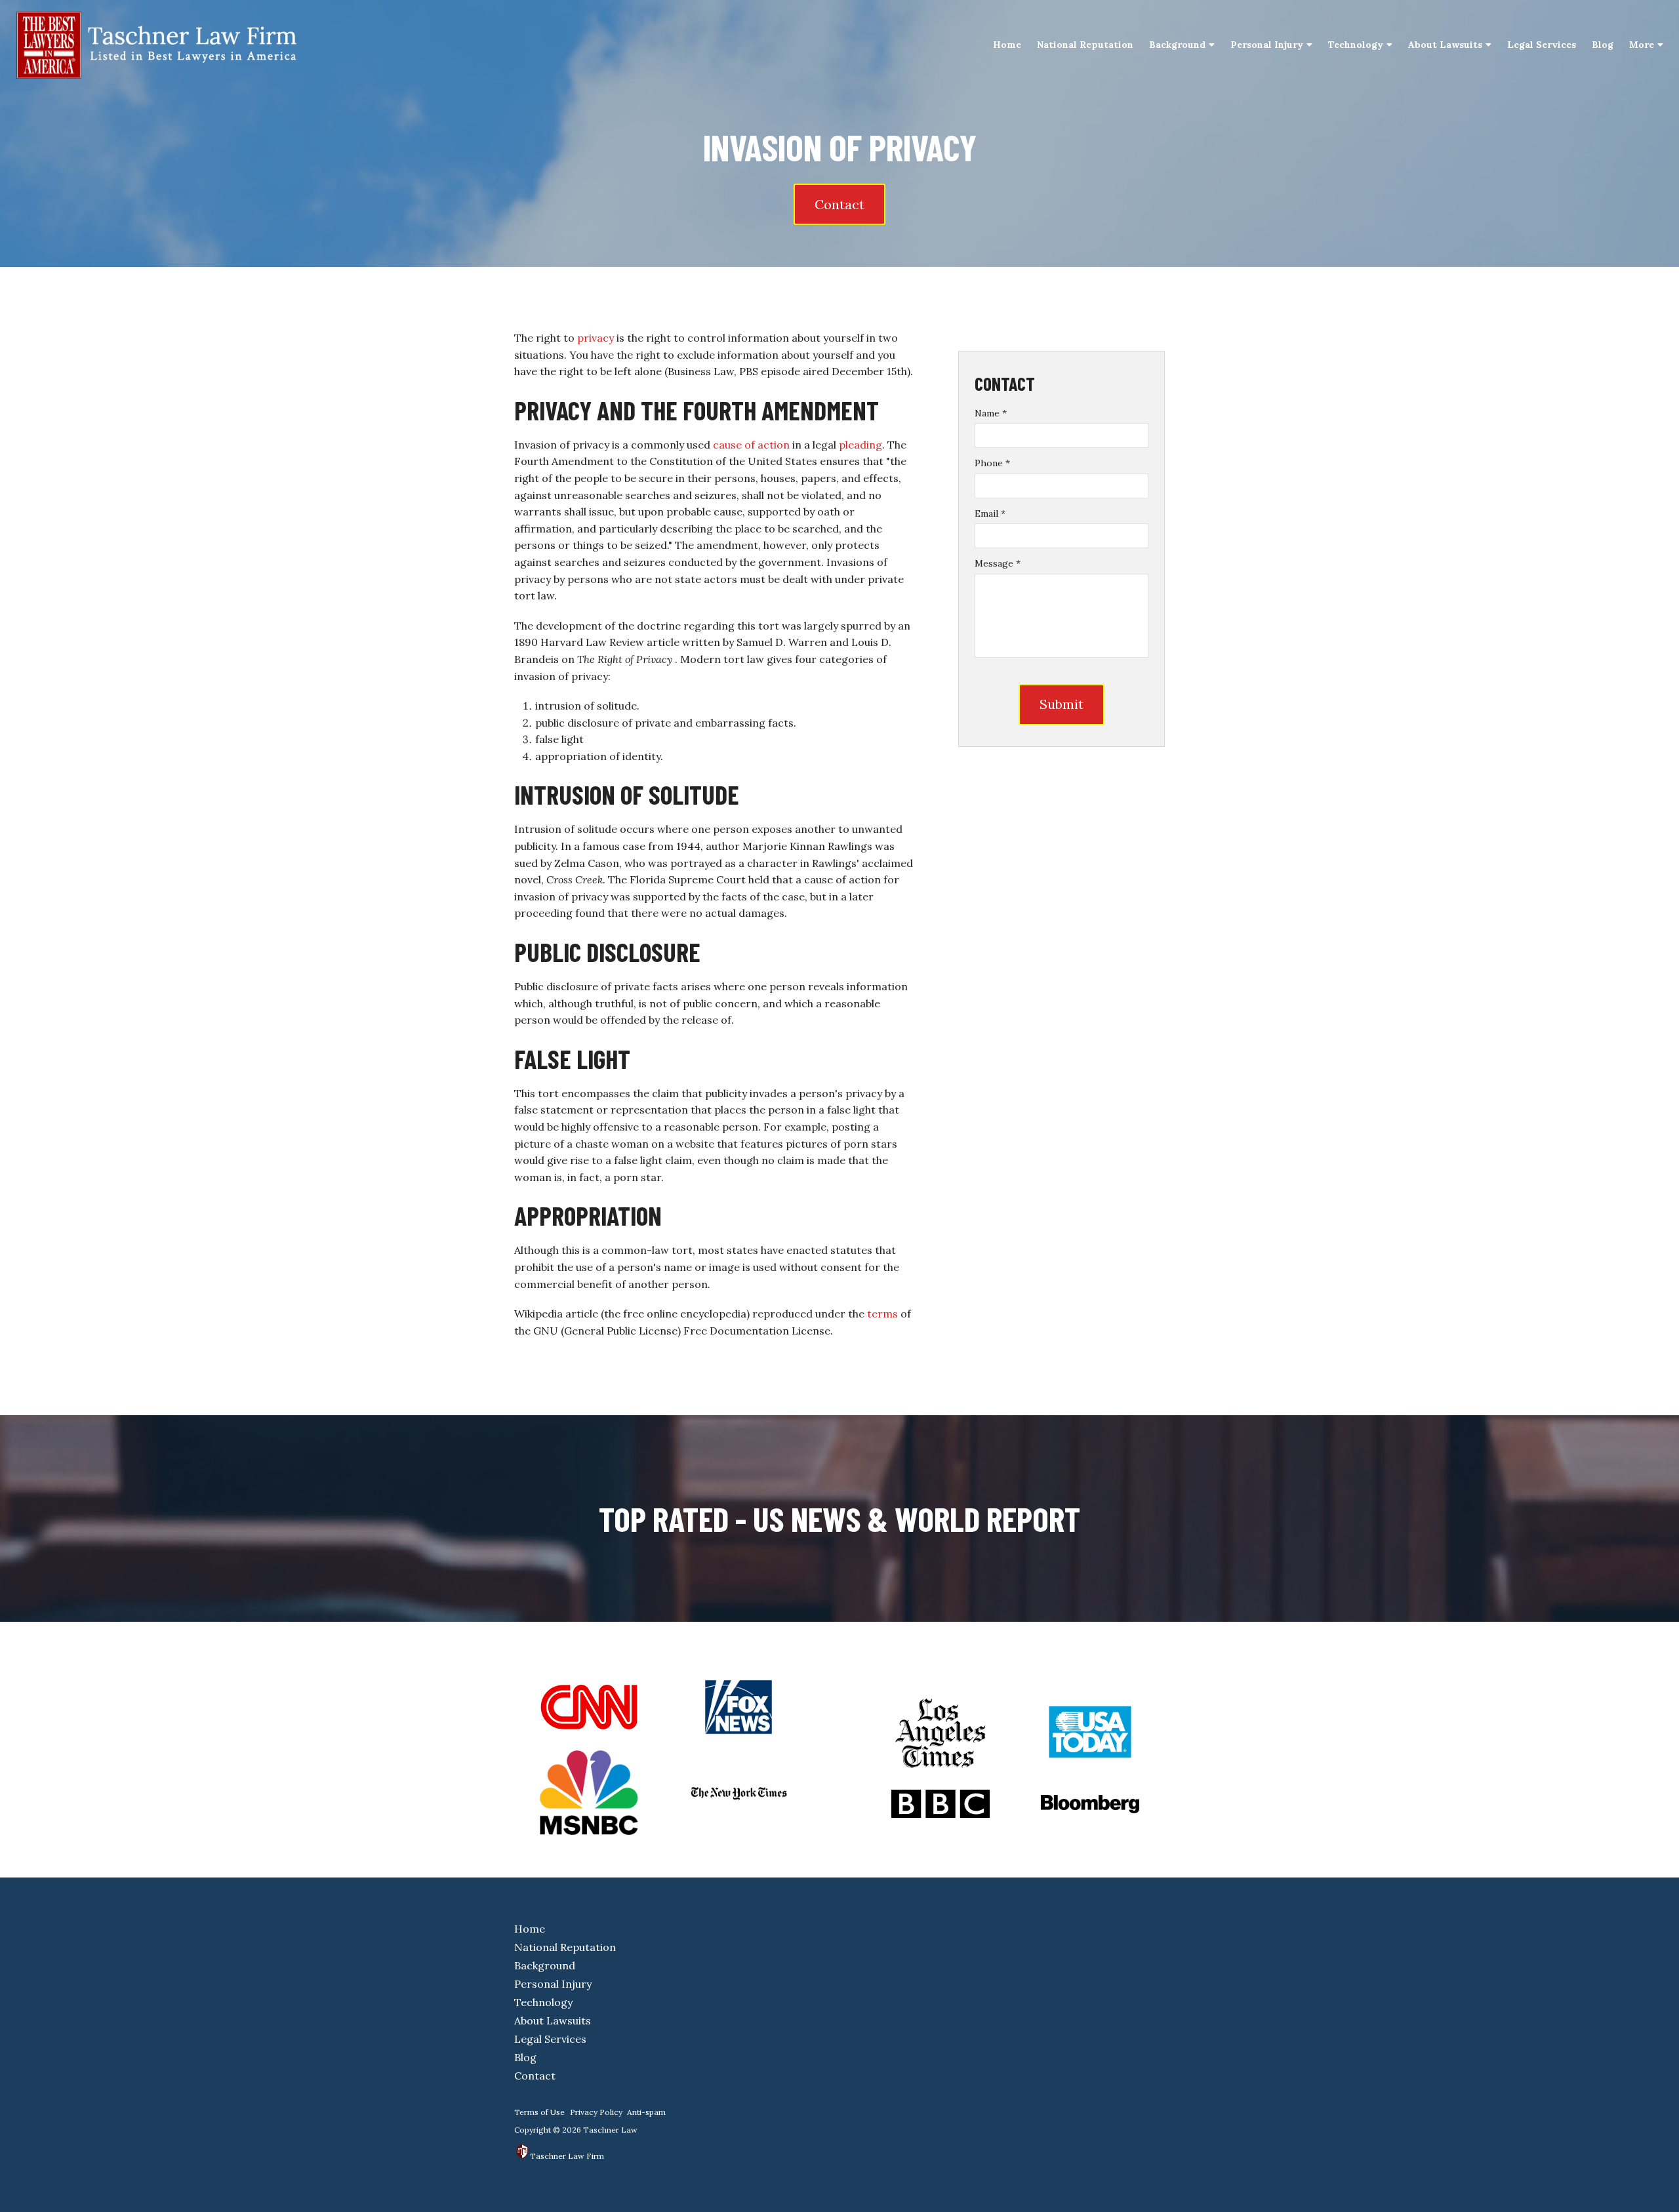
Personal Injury (1267, 45)
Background (1177, 45)
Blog (1603, 45)
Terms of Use (539, 2112)
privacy (596, 338)
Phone (992, 463)
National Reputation (1085, 45)
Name (991, 413)
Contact (839, 204)
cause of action (751, 445)
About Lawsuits (1445, 45)
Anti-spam (646, 2112)
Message (998, 563)
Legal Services (1542, 45)
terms (882, 1314)
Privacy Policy (596, 2112)
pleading (860, 445)
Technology (1356, 45)
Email (990, 513)
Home (1007, 45)
